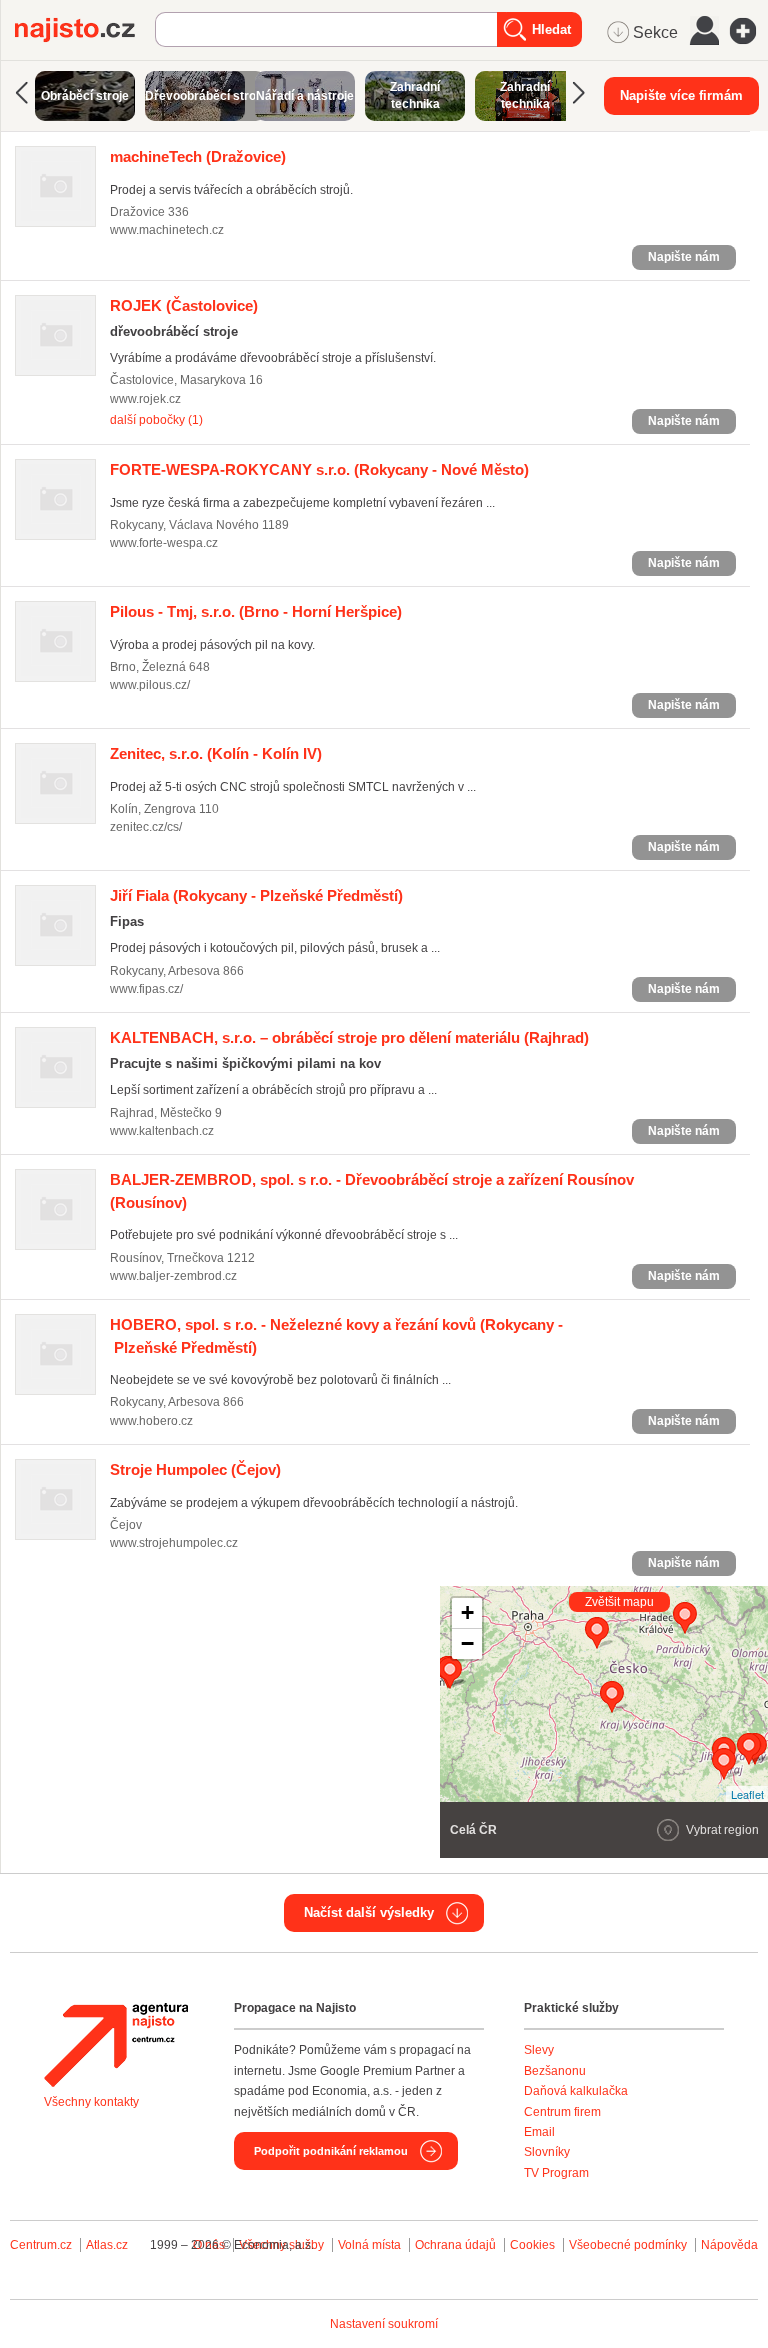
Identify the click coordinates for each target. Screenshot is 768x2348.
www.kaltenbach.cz (162, 1131)
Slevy (539, 2050)
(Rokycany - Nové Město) (319, 469)
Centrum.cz (41, 2245)
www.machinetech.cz (167, 230)
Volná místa (369, 2245)
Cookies (532, 2245)
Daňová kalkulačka (576, 2091)
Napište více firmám (681, 95)
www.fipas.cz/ (146, 989)
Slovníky (547, 2152)
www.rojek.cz (145, 399)
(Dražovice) (198, 156)
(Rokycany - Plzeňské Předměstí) (256, 895)
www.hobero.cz (151, 1421)
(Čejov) (195, 1469)
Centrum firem (562, 2112)
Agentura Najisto (116, 2045)
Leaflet (747, 1794)
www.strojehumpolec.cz (174, 1543)
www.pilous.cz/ (150, 685)
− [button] (467, 1643)
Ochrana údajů (455, 2245)
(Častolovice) (184, 305)
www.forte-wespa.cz (164, 543)
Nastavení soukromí (384, 2324)
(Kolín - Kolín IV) (216, 753)
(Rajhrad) (349, 1037)
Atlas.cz (107, 2245)
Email (539, 2132)
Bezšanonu (555, 2071)
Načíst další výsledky (369, 1912)
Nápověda (729, 2245)
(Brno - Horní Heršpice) (256, 611)
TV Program (556, 2173)
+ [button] (467, 1612)
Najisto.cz (85, 30)
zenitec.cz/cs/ (146, 827)
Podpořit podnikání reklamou (331, 2151)
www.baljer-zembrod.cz (173, 1276)
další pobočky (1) (156, 420)
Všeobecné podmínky (628, 2245)
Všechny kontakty (91, 2102)
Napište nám (684, 257)
